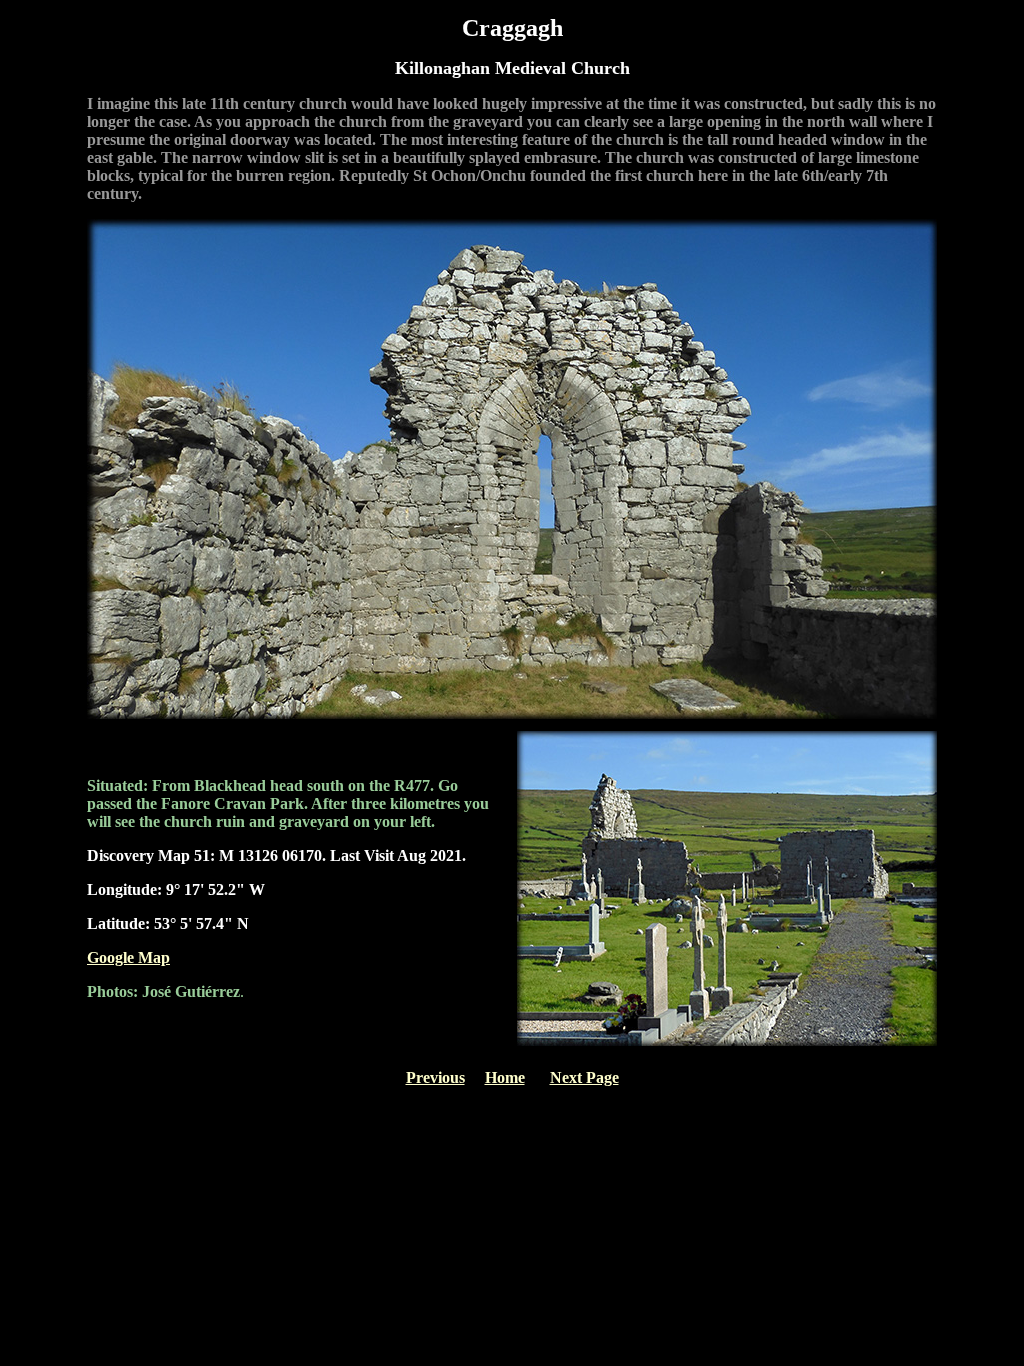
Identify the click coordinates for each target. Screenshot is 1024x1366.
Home (505, 1077)
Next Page (584, 1077)
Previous (435, 1077)
